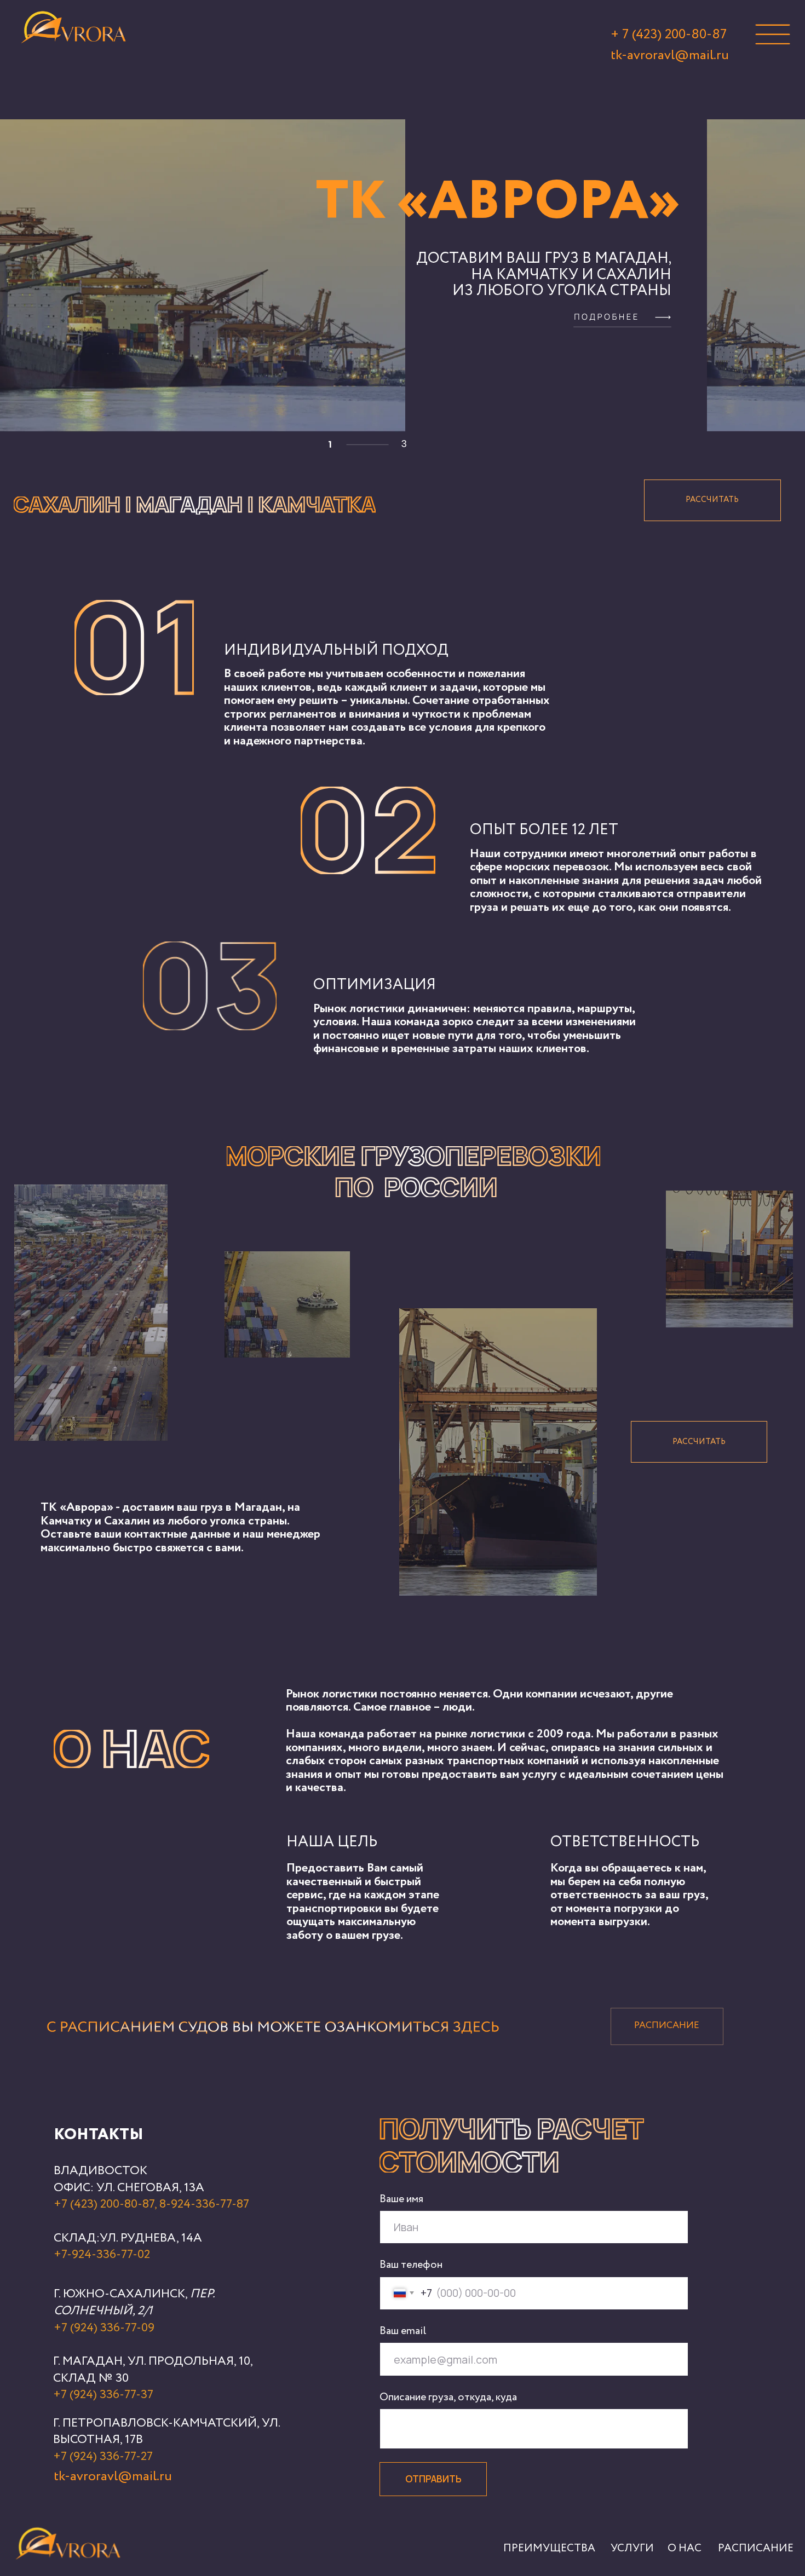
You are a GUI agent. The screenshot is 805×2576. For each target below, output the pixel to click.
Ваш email (403, 2331)
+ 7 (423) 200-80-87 (669, 34)
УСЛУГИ (632, 2548)
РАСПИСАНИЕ (756, 2548)
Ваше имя (401, 2199)
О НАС (685, 2548)
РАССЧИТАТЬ (712, 500)
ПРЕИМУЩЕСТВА (549, 2548)
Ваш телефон (411, 2265)
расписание (667, 2026)
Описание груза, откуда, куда (448, 2397)
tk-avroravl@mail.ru (670, 55)
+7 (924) (76, 2457)
